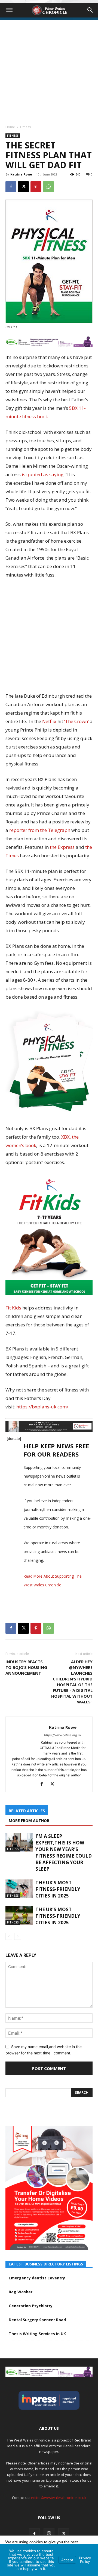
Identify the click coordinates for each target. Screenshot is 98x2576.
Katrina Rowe (21, 174)
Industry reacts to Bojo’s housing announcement (26, 1667)
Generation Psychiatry (31, 2306)
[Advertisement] (49, 69)
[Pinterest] (36, 187)
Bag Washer (21, 2292)
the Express (62, 847)
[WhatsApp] (48, 187)
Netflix (50, 721)
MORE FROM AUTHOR (29, 1821)
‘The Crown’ (76, 721)
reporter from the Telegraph (40, 830)
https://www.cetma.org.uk (63, 1735)
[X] (23, 187)
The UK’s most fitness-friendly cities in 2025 (58, 1889)
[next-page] (18, 1936)
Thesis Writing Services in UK (37, 2334)
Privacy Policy (85, 2560)
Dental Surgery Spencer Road (37, 2320)
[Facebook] (11, 187)
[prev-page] (9, 1936)
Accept (67, 2560)
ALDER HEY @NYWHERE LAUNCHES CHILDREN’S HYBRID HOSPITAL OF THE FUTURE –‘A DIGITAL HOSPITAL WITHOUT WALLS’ (72, 1682)
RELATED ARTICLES (27, 1811)
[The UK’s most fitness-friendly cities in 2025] (19, 1889)
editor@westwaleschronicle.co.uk (59, 2498)
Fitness (25, 127)
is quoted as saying (43, 474)
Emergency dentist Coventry (37, 2278)
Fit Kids (13, 1308)
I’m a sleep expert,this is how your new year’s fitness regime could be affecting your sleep (64, 1853)
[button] (9, 10)
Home (10, 127)
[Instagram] (49, 2534)
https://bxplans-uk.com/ (42, 1407)
